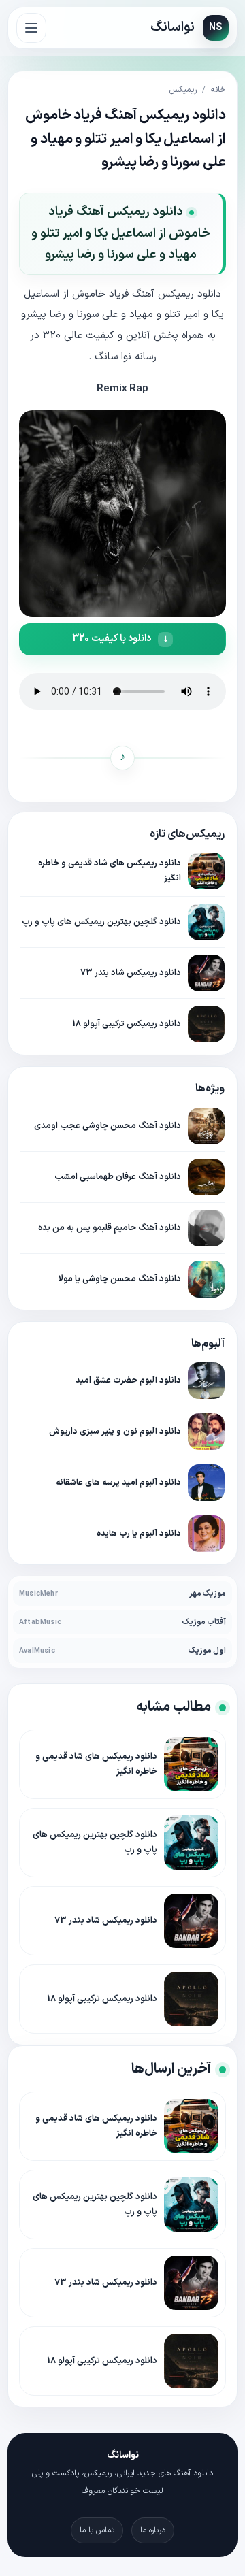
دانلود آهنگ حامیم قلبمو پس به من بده (110, 1228)
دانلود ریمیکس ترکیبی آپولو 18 (127, 1024)
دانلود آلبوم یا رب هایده (139, 1533)
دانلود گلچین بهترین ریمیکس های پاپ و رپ (101, 922)
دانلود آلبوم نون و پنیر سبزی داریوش (115, 1431)
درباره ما (153, 2530)
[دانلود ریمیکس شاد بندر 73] (206, 973)
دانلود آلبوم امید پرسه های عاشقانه (118, 1482)
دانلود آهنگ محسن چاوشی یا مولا (120, 1279)
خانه (218, 90)
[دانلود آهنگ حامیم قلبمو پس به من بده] (206, 1228)
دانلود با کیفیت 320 (112, 639)
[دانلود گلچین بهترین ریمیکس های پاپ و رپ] (206, 922)
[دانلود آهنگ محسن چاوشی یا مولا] (206, 1279)
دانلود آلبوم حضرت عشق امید (128, 1380)
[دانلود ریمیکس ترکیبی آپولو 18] (206, 1024)
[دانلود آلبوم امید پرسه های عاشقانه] (206, 1483)
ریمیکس (183, 90)
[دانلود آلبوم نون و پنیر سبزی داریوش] (206, 1432)
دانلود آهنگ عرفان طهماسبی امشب (118, 1177)
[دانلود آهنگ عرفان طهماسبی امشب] (206, 1177)
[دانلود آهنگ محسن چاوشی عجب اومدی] (206, 1126)
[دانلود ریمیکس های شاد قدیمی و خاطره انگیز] (206, 871)
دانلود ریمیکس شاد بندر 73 (131, 973)
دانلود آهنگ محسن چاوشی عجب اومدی (108, 1126)
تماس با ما (97, 2530)
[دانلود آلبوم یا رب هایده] (206, 1534)
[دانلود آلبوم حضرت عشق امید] (206, 1381)
